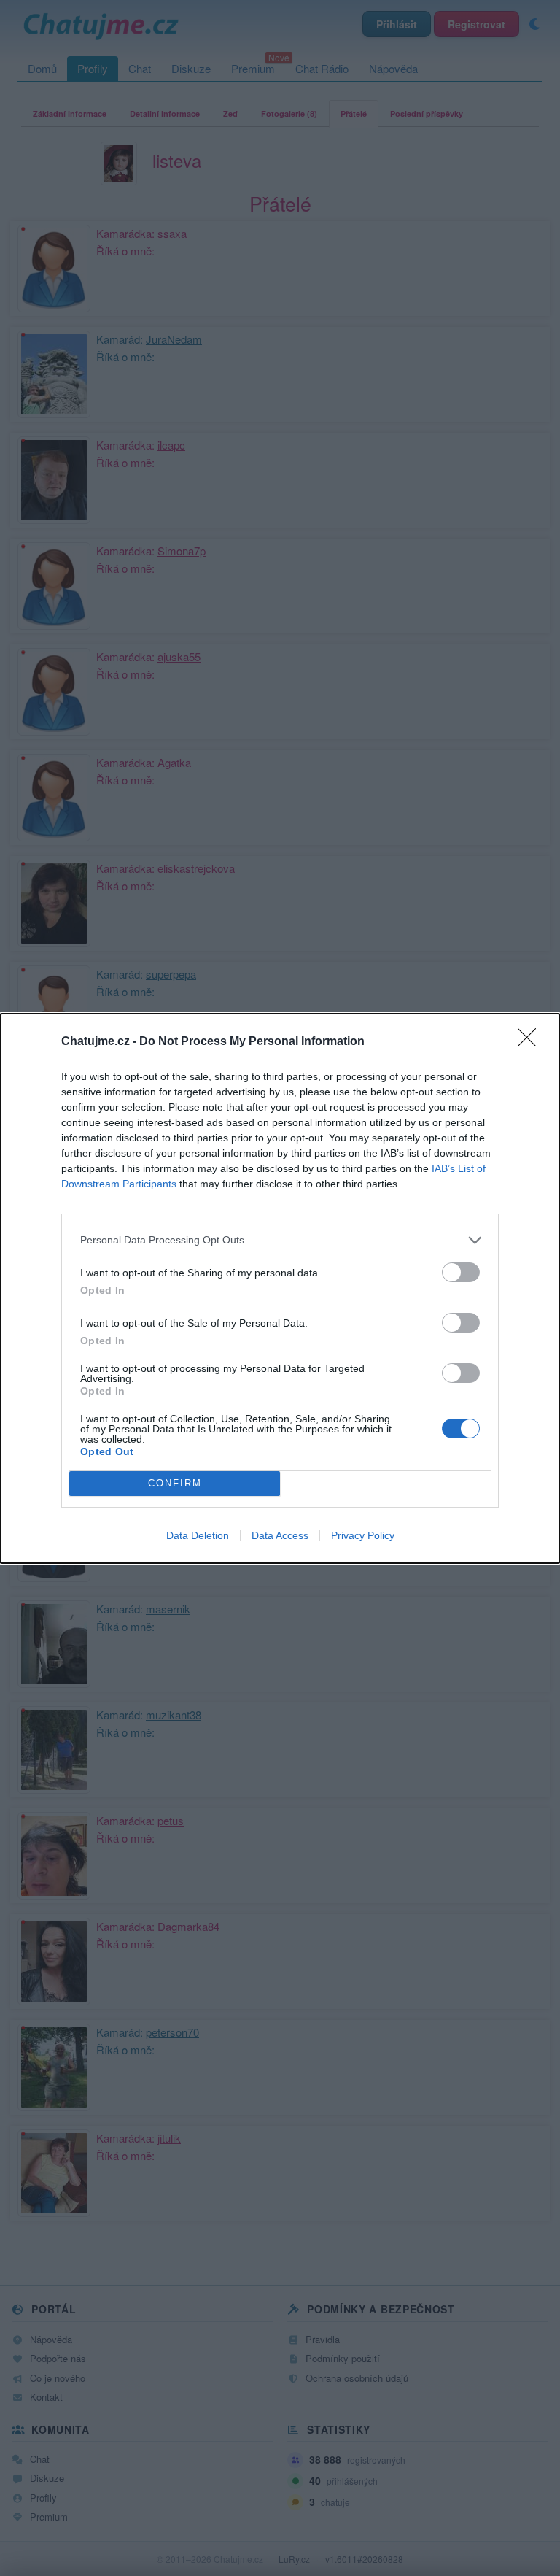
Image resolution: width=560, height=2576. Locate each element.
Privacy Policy (363, 1535)
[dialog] (280, 1288)
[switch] (461, 1272)
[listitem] (280, 1240)
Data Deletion (198, 1535)
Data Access (280, 1535)
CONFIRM (175, 1483)
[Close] (532, 1042)
